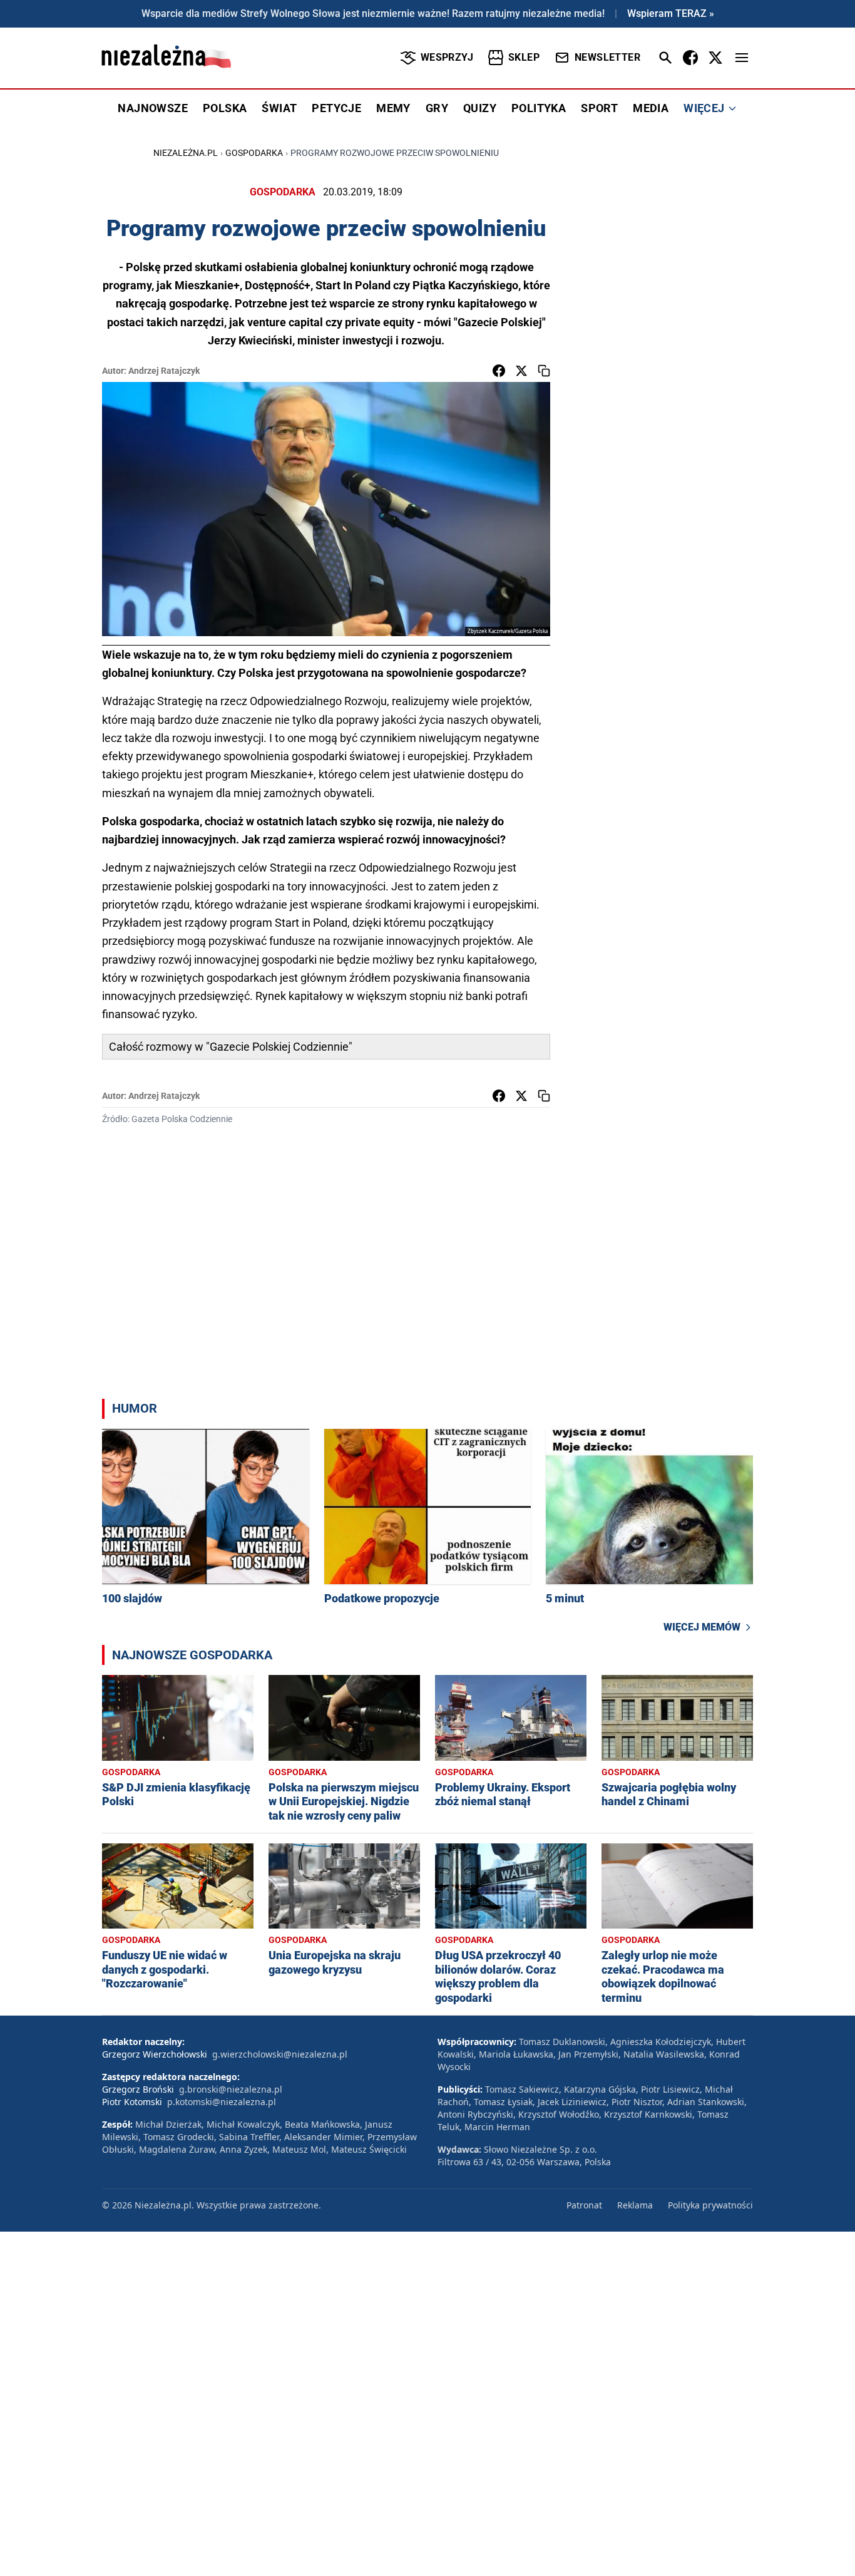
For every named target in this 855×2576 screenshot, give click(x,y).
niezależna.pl (186, 153)
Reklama (635, 2205)
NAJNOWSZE (153, 108)
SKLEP (524, 57)
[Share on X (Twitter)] (521, 371)
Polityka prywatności (710, 2205)
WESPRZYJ (447, 57)
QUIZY (480, 108)
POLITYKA (539, 108)
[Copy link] (544, 371)
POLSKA (225, 108)
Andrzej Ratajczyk (164, 371)
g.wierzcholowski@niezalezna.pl (280, 2054)
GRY (437, 108)
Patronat (584, 2205)
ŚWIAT (279, 108)
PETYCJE (336, 108)
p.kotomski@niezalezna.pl (222, 2102)
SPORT (599, 108)
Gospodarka (254, 153)
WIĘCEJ (704, 108)
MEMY (393, 108)
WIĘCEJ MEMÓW (702, 1627)
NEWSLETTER (607, 57)
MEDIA (651, 108)
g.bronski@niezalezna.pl (231, 2089)
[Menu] (742, 58)
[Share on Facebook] (499, 371)
